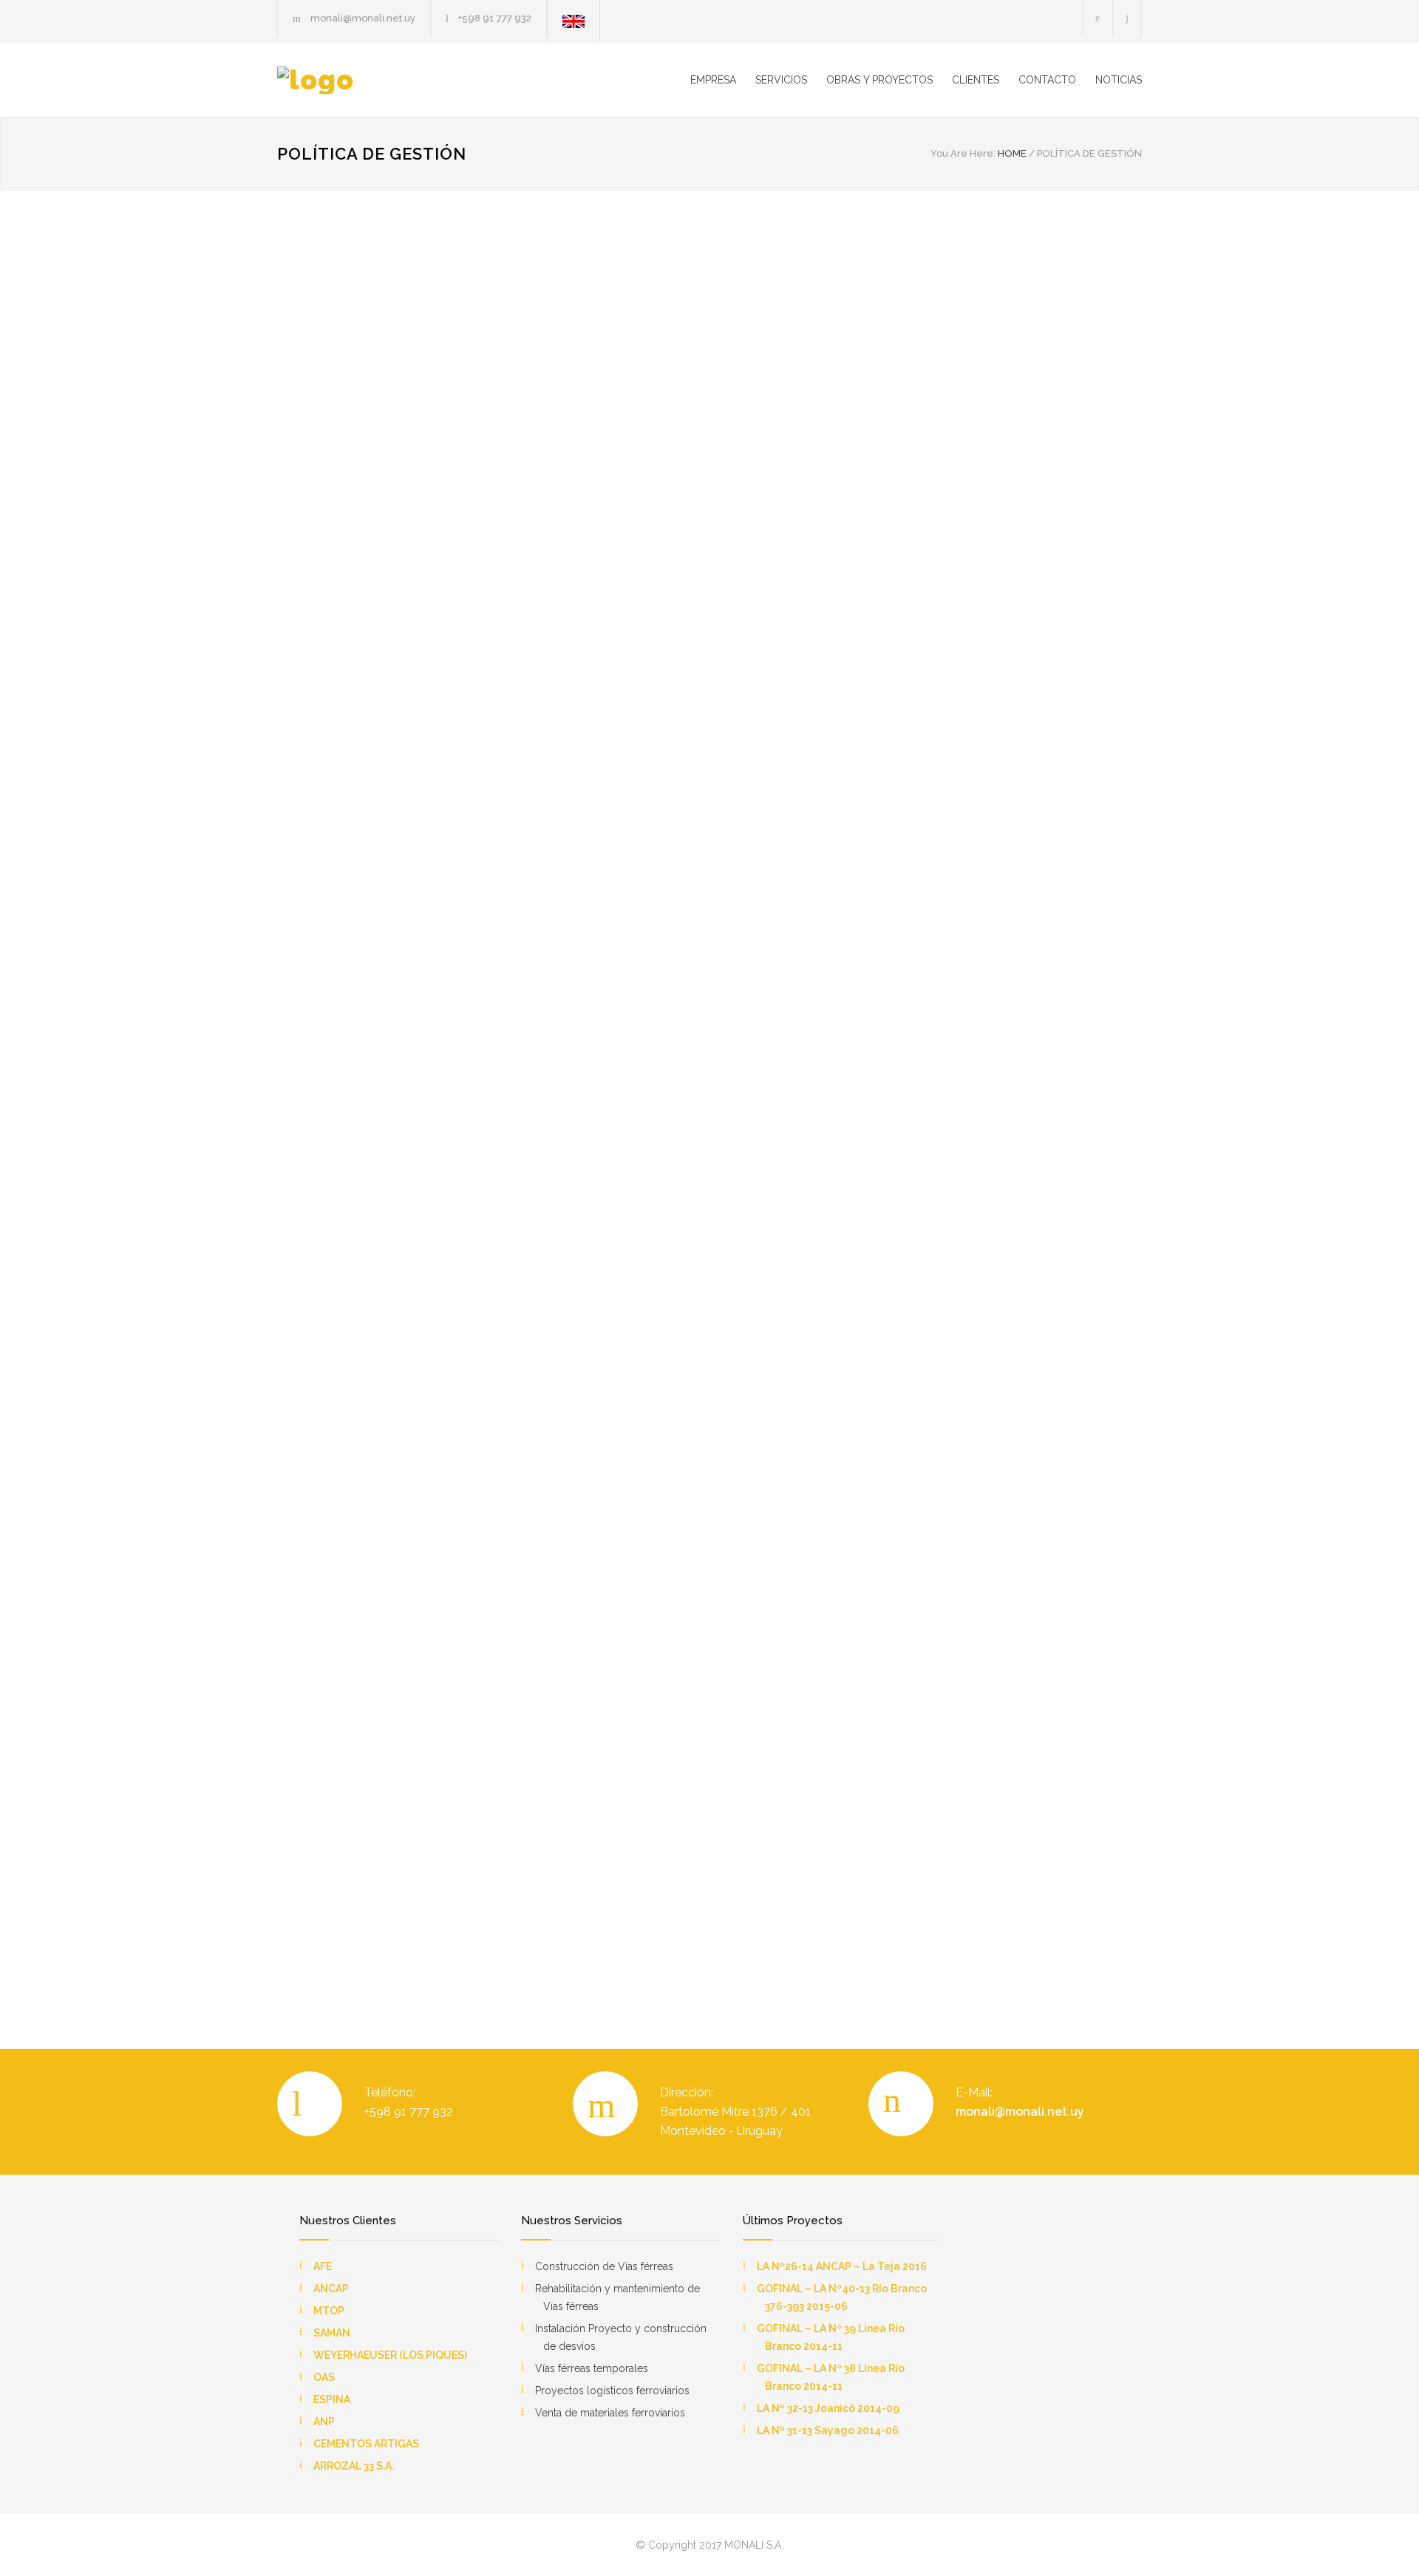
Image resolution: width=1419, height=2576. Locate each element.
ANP (324, 2422)
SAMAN (332, 2333)
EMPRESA (713, 80)
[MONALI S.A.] (414, 80)
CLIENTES (976, 80)
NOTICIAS (1119, 80)
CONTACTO (1047, 80)
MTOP (329, 2311)
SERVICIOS (781, 80)
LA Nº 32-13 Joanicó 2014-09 (828, 2408)
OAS (324, 2377)
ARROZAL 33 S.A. (354, 2466)
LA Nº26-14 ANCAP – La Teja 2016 (842, 2266)
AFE (323, 2266)
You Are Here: (963, 153)
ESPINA (332, 2399)
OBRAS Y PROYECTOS (879, 80)
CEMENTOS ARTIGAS (366, 2444)
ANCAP (331, 2289)
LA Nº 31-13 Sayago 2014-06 (828, 2430)
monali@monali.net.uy (1020, 2112)
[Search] (1127, 18)
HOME (1012, 153)
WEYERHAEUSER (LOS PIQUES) (390, 2355)
